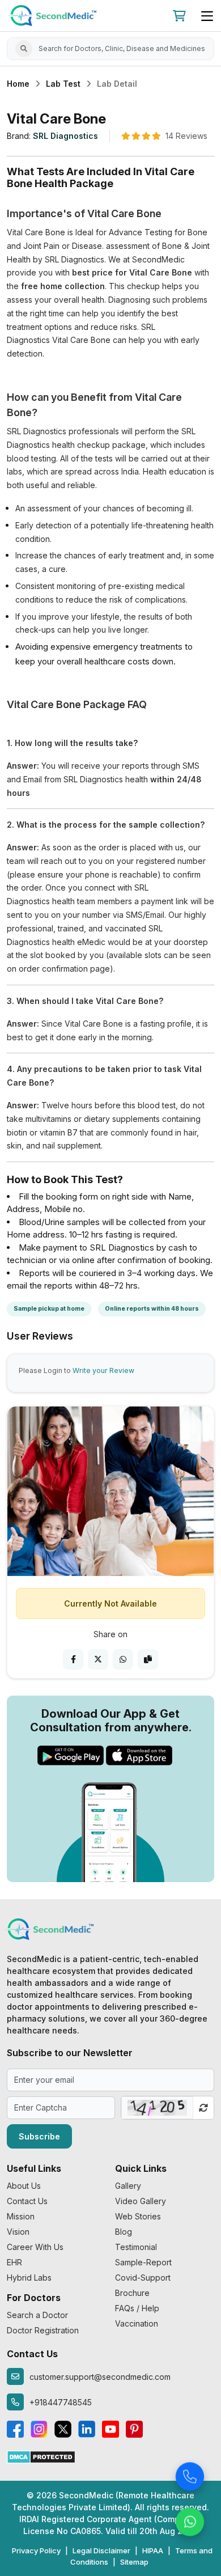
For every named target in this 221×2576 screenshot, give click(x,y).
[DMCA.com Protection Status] (41, 2456)
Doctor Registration (43, 2330)
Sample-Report (143, 2262)
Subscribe (39, 2136)
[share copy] (148, 1659)
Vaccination (137, 2323)
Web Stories (138, 2216)
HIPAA (153, 2550)
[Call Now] (190, 2474)
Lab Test (63, 84)
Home (18, 84)
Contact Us (27, 2201)
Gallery (128, 2186)
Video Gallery (141, 2201)
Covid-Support (143, 2278)
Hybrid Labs (29, 2278)
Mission (21, 2216)
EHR (14, 2262)
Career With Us (35, 2247)
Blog (124, 2232)
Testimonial (136, 2247)
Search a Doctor (37, 2315)
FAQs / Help (137, 2308)
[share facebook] (73, 1659)
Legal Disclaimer (101, 2550)
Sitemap (134, 2562)
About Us (24, 2186)
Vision (18, 2232)
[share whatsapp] (123, 1659)
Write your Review (103, 1370)
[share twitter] (98, 1659)
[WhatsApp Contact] (190, 2519)
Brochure (132, 2293)
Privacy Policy (36, 2550)
